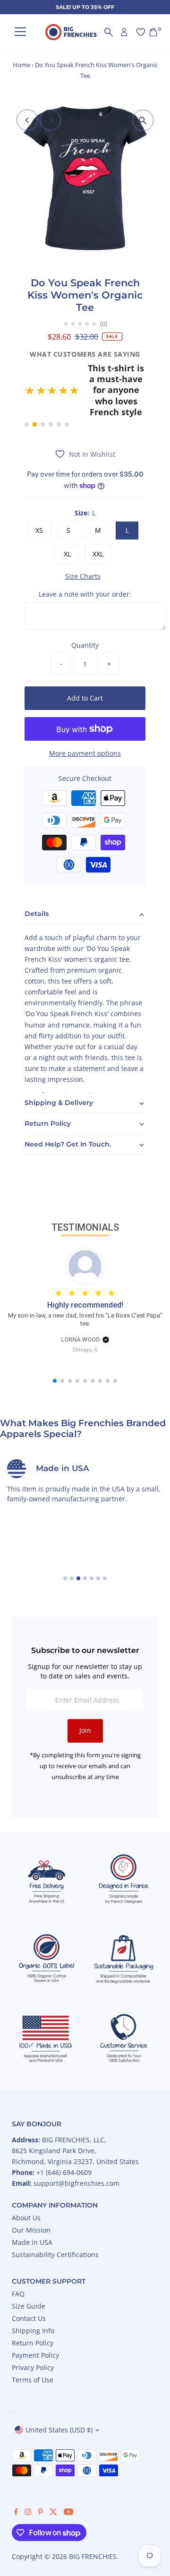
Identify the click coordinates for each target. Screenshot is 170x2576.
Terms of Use (33, 2341)
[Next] (50, 120)
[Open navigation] (20, 32)
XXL (98, 515)
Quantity (85, 607)
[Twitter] (53, 2474)
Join (85, 1692)
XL (67, 515)
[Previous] (27, 120)
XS (39, 492)
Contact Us (29, 2280)
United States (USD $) (59, 2392)
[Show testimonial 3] (43, 386)
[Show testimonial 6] (67, 386)
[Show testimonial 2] (35, 386)
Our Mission (31, 2192)
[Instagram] (28, 2474)
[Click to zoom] (143, 120)
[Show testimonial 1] (27, 386)
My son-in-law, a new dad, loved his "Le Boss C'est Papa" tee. (85, 1281)
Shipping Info (33, 2292)
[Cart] (153, 32)
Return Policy (33, 2305)
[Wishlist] (141, 32)
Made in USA (32, 2204)
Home (21, 65)
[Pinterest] (40, 2474)
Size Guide (29, 2268)
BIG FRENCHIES (93, 2518)
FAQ (18, 2255)
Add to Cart (85, 659)
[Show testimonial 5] (59, 386)
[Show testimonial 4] (51, 386)
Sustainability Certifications (55, 2216)
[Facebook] (16, 2474)
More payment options (85, 715)
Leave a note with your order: (85, 555)
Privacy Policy (33, 2329)
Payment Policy (35, 2317)
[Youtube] (68, 2474)
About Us (26, 2179)
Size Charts (83, 538)
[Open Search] (109, 32)
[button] (85, 372)
